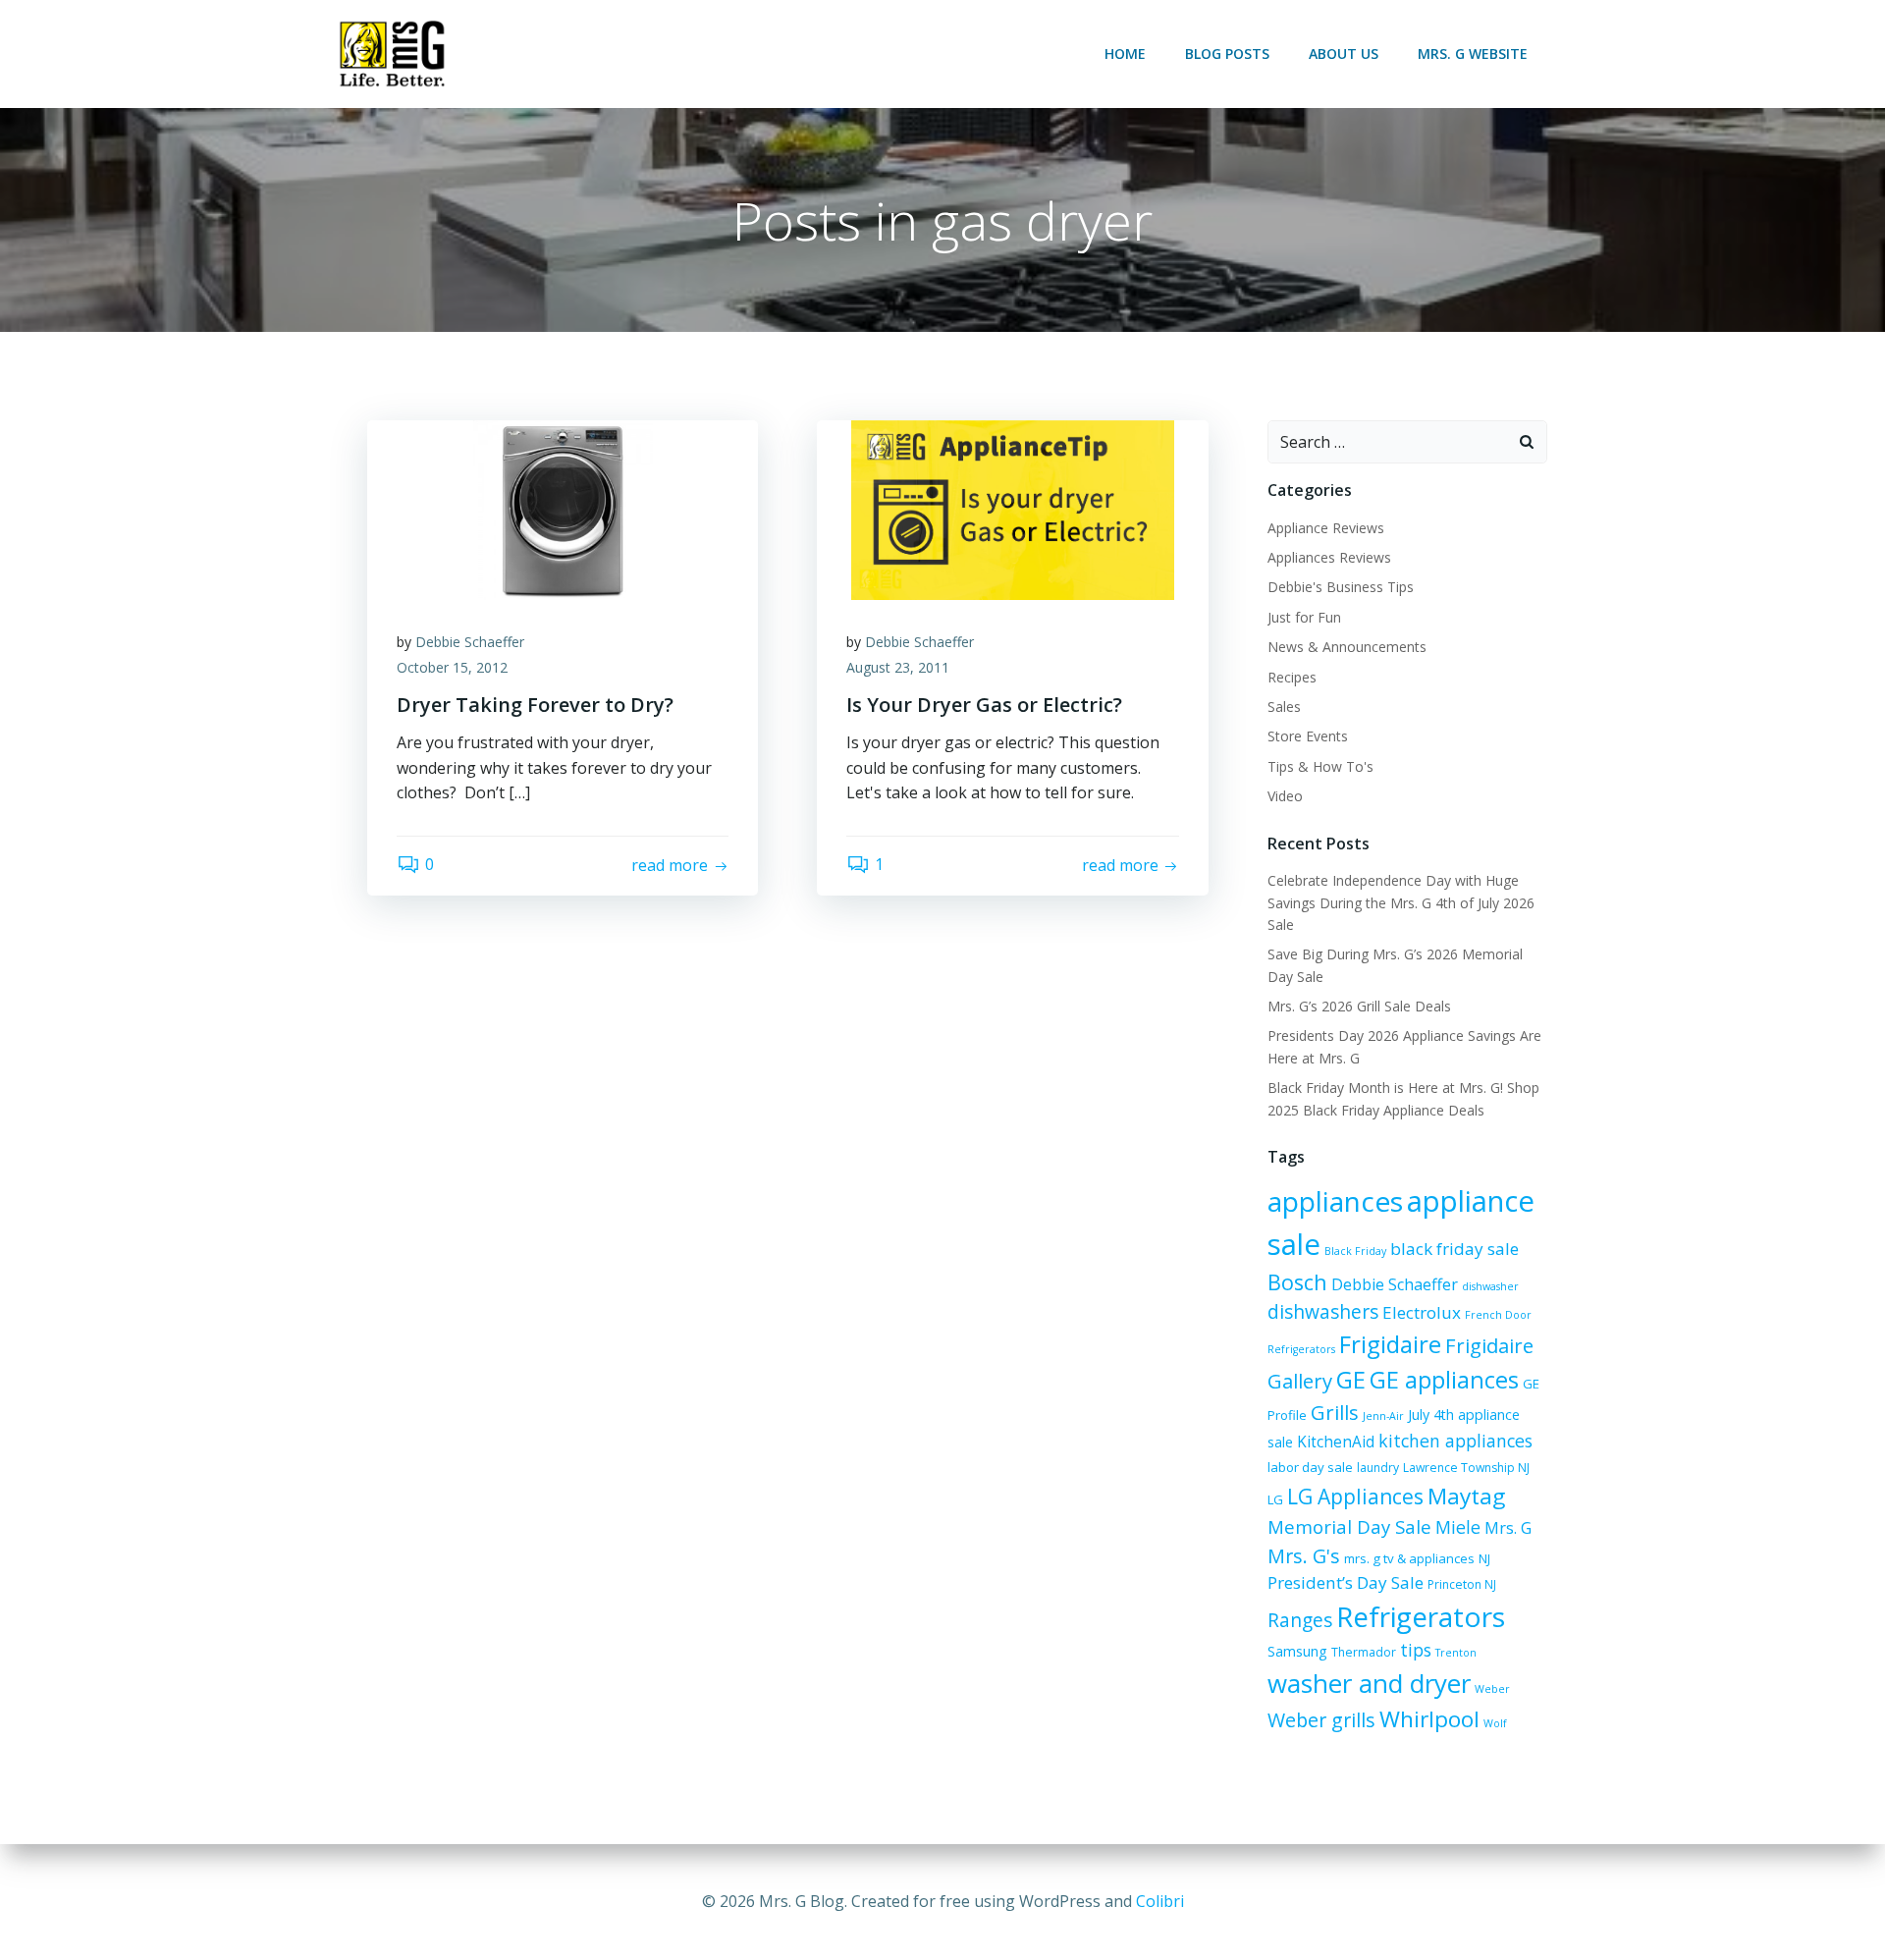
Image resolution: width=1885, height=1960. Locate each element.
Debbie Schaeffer (470, 642)
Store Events (1308, 736)
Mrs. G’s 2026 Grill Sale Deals (1359, 1006)
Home (1125, 54)
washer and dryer (1369, 1683)
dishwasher (1490, 1286)
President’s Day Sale (1346, 1582)
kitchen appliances (1455, 1441)
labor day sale (1310, 1467)
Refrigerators (1421, 1616)
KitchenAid (1336, 1442)
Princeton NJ (1462, 1584)
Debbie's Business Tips (1341, 587)
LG (1275, 1499)
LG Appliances (1355, 1497)
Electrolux (1422, 1312)
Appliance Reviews (1326, 528)
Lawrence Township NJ (1466, 1468)
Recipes (1292, 677)
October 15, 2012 (452, 667)
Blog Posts (1227, 54)
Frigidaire (1390, 1344)
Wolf (1495, 1723)
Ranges (1300, 1620)
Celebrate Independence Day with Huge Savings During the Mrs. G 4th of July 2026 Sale (1401, 902)
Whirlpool (1429, 1719)
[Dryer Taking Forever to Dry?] (563, 509)
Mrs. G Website (1473, 54)
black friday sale (1454, 1249)
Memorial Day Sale (1349, 1526)
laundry (1378, 1468)
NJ (1484, 1558)
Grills (1335, 1412)
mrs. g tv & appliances (1409, 1558)
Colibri (1160, 1901)
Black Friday (1355, 1251)
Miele (1458, 1527)
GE (1351, 1379)
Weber (1492, 1689)
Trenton (1456, 1653)
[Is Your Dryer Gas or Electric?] (1012, 509)
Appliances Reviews (1329, 557)
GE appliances (1444, 1380)
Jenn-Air (1383, 1416)
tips (1416, 1650)
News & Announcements (1347, 647)
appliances (1335, 1201)
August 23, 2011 (898, 667)
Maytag (1466, 1496)
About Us (1344, 54)
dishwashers (1323, 1311)
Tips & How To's (1320, 766)
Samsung (1297, 1651)
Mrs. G (1508, 1528)
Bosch (1297, 1282)
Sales (1284, 707)
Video (1285, 796)
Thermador (1364, 1652)
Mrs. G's (1304, 1556)
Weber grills (1321, 1720)
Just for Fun (1304, 617)
